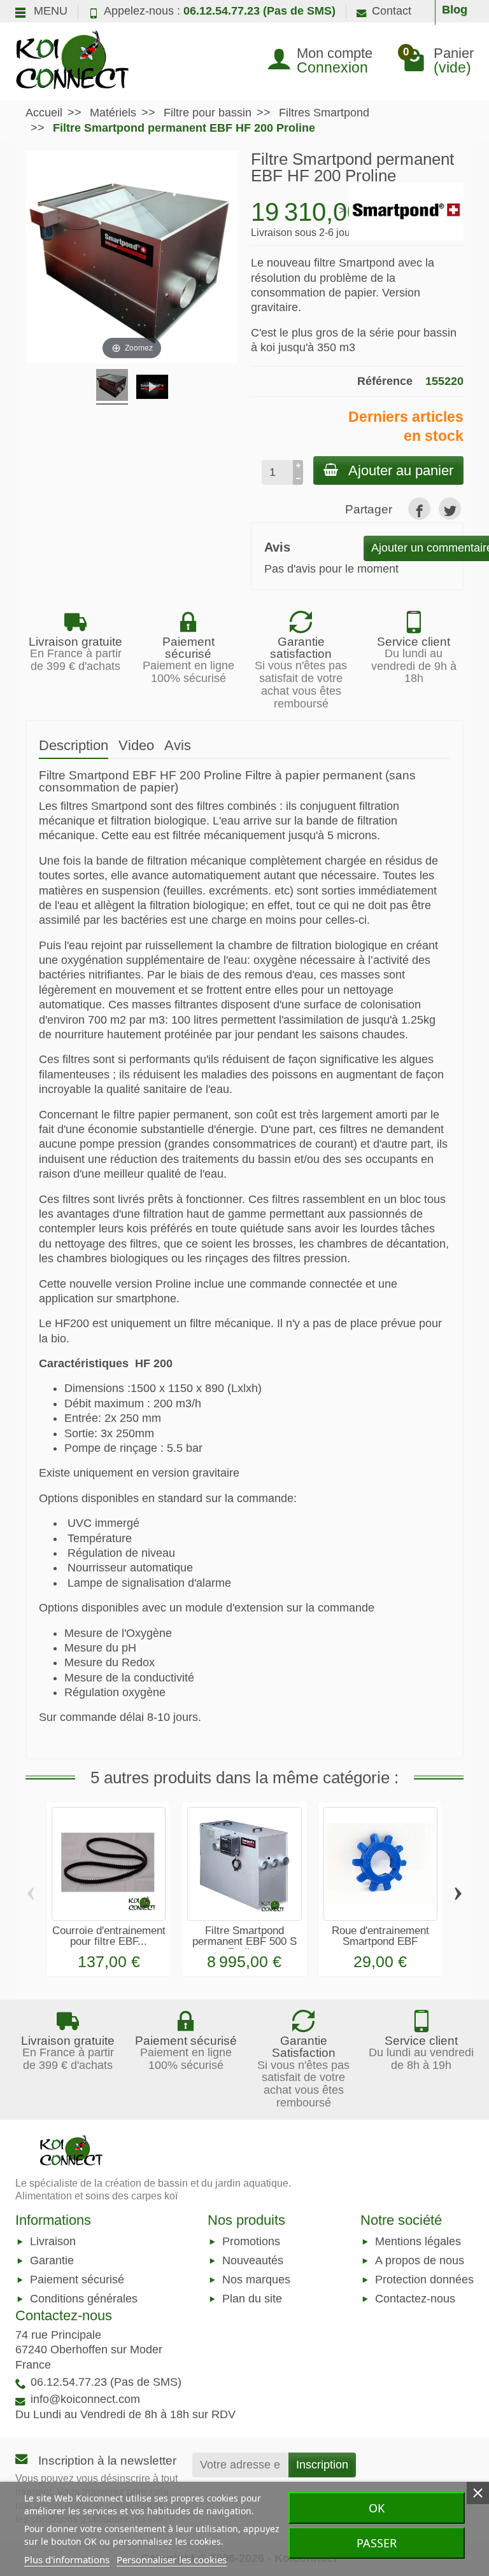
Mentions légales (418, 2241)
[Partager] (419, 509)
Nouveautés (253, 2260)
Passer (377, 2543)
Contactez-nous (415, 2299)
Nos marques (256, 2280)
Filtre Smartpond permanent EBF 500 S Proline (244, 1941)
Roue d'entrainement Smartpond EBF (380, 1936)
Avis (178, 745)
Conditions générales (84, 2299)
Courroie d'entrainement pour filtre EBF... (109, 1936)
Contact (392, 11)
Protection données (424, 2280)
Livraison (53, 2241)
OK (377, 2508)
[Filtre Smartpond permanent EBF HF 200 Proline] (112, 387)
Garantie (52, 2260)
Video (136, 745)
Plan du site (252, 2299)
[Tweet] (450, 509)
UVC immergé (103, 1523)
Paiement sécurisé (77, 2280)
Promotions (251, 2241)
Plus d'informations (67, 2559)
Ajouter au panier (401, 470)
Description (74, 745)
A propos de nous (420, 2260)
